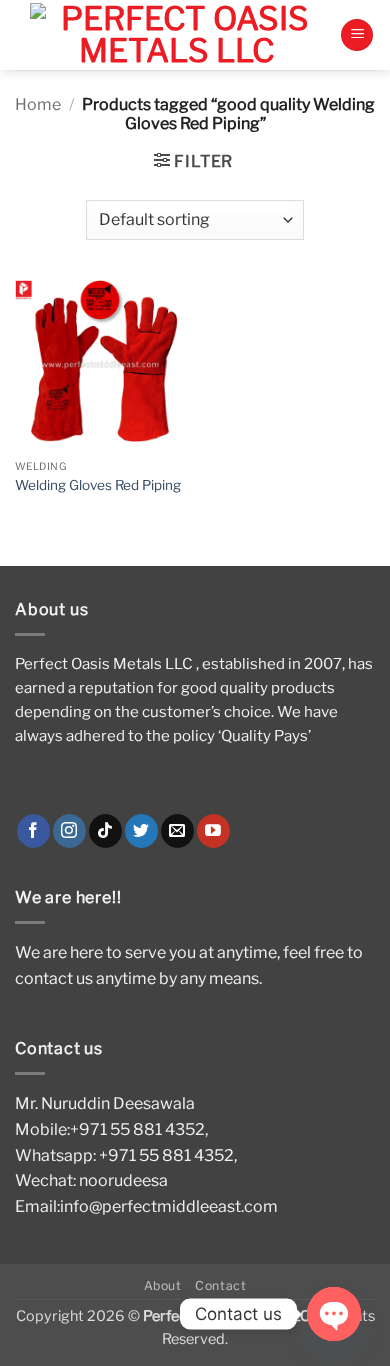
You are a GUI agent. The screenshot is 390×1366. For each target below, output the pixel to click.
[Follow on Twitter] (141, 831)
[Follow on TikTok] (105, 831)
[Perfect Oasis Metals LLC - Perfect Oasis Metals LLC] (177, 35)
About (163, 1285)
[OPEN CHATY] (334, 1314)
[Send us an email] (177, 831)
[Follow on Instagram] (69, 831)
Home (38, 104)
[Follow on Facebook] (33, 831)
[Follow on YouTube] (213, 831)
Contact (220, 1285)
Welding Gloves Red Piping (98, 485)
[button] (357, 35)
